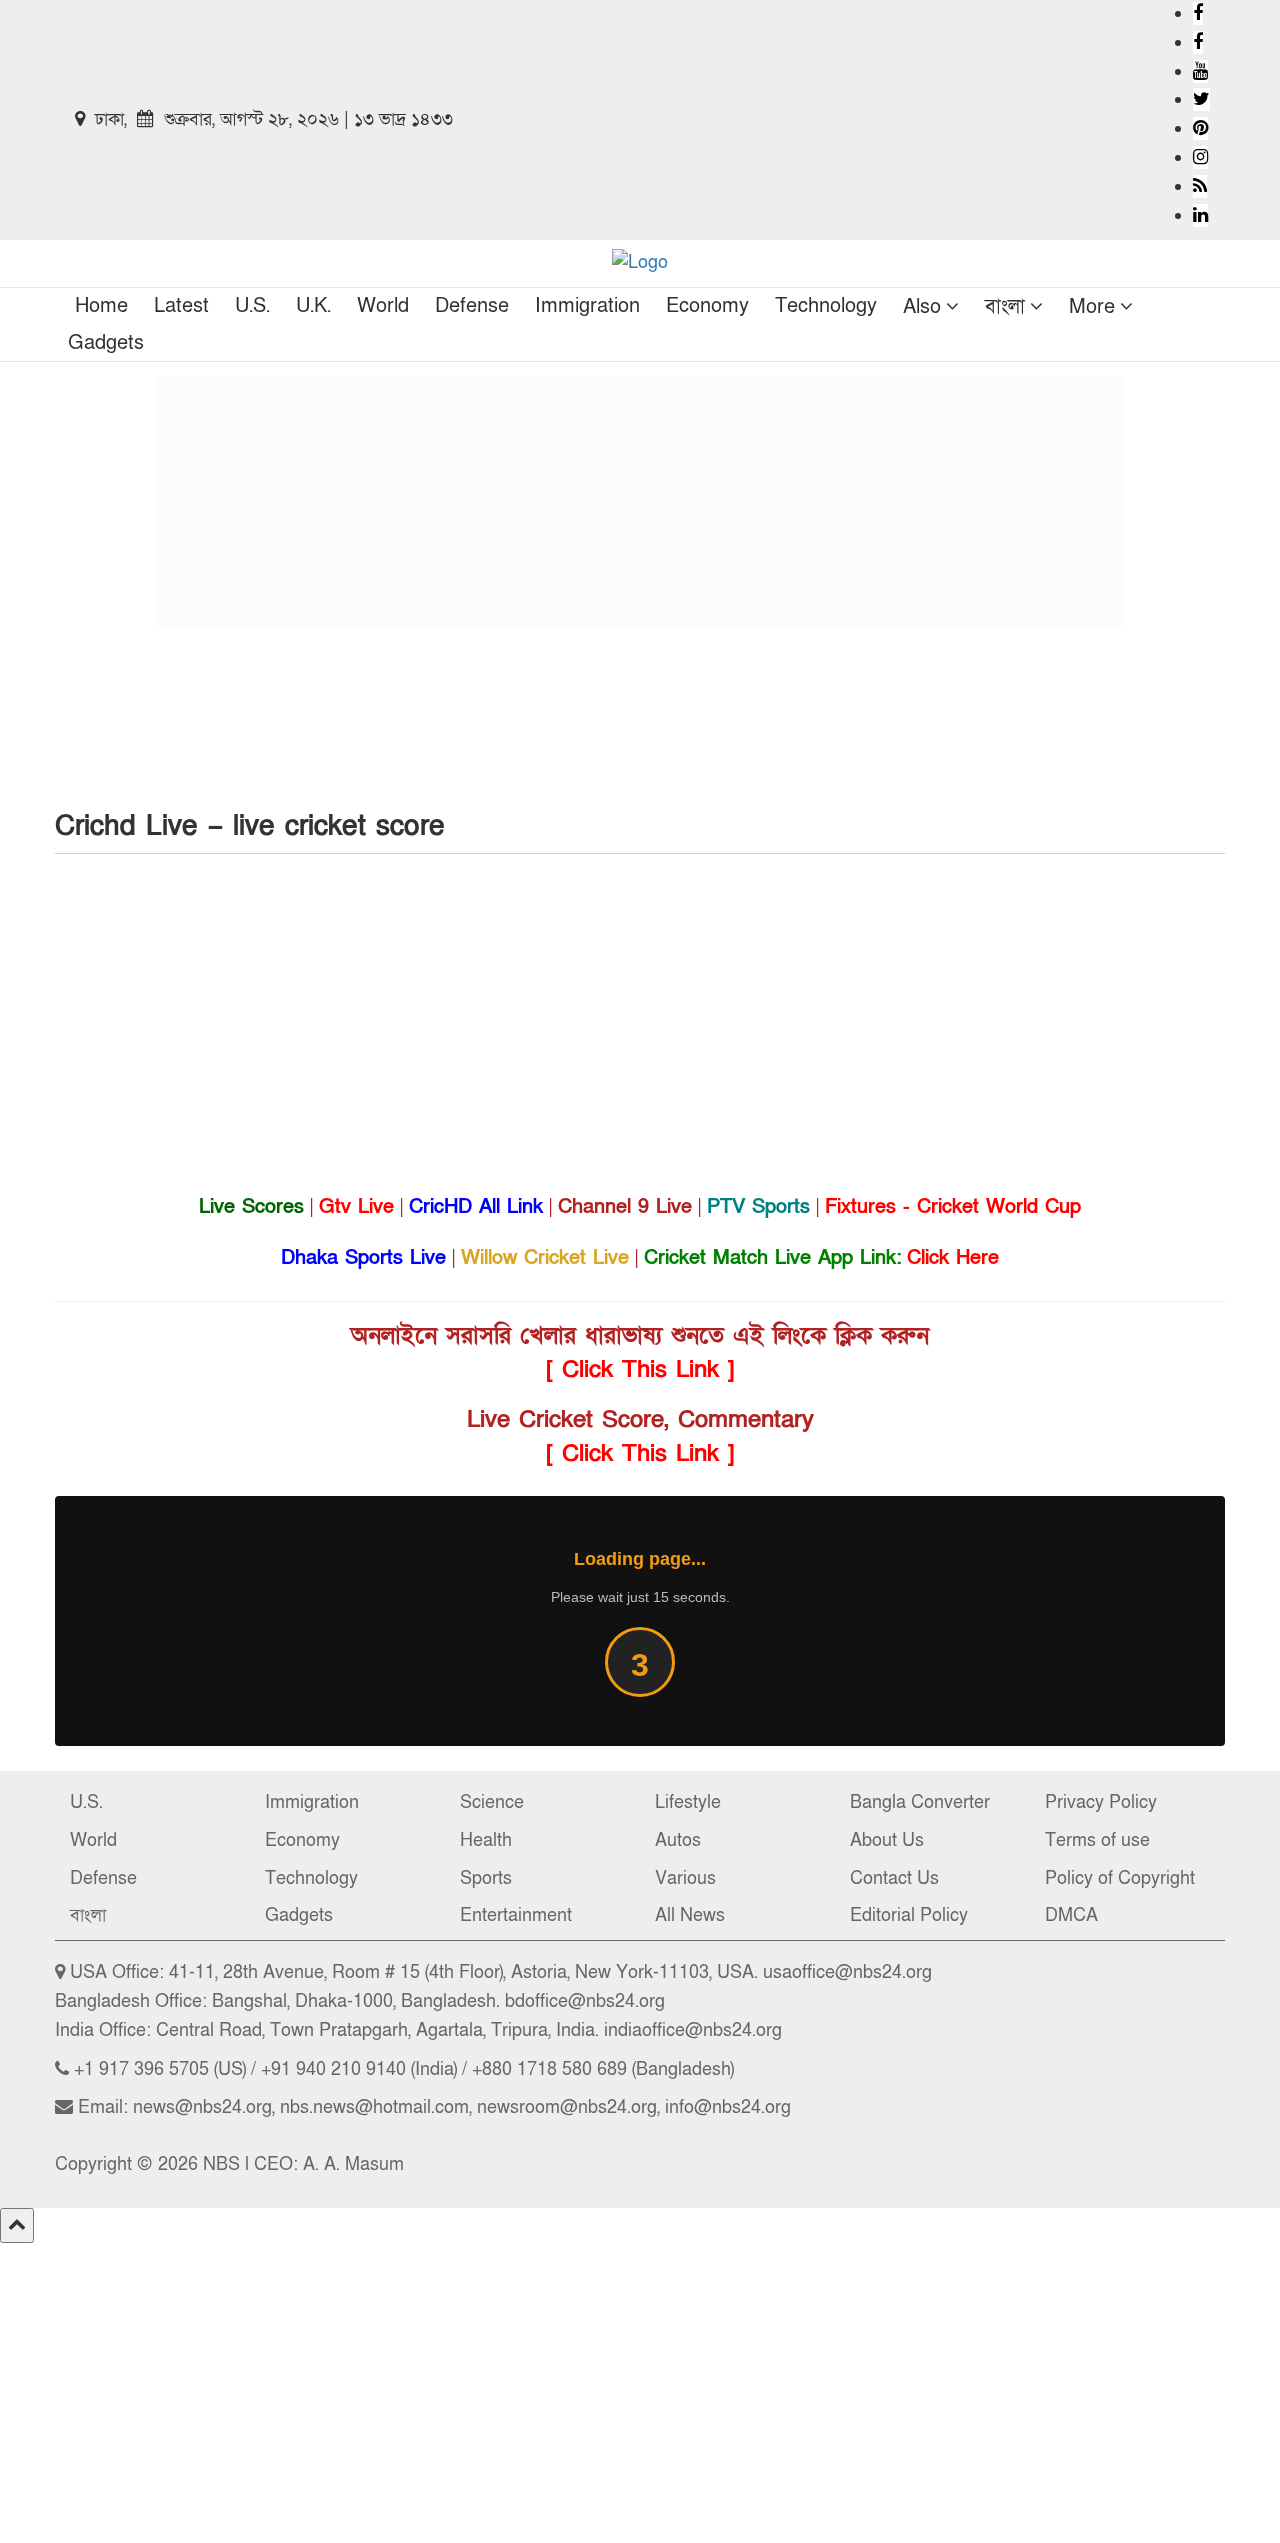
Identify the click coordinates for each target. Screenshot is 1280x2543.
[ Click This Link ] (640, 1369)
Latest (181, 306)
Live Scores (251, 1207)
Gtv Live (356, 1207)
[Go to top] (17, 2225)
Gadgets (106, 343)
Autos (678, 1840)
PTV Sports (758, 1207)
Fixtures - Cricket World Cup (953, 1207)
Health (486, 1840)
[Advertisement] (640, 502)
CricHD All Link (476, 1207)
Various (685, 1878)
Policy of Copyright (1120, 1878)
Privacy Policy (1101, 1802)
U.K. (313, 306)
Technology (826, 306)
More (1092, 307)
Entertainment (516, 1915)
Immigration (587, 306)
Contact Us (894, 1878)
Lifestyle (688, 1802)
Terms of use (1097, 1840)
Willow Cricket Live (545, 1258)
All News (690, 1915)
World (383, 306)
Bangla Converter (920, 1802)
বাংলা (1005, 307)
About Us (887, 1840)
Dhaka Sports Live (363, 1258)
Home (101, 306)
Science (492, 1802)
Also (922, 307)
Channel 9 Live (625, 1207)
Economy (707, 306)
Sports (486, 1878)
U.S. (252, 306)
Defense (472, 306)
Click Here (953, 1258)
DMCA (1071, 1915)
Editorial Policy (909, 1915)
